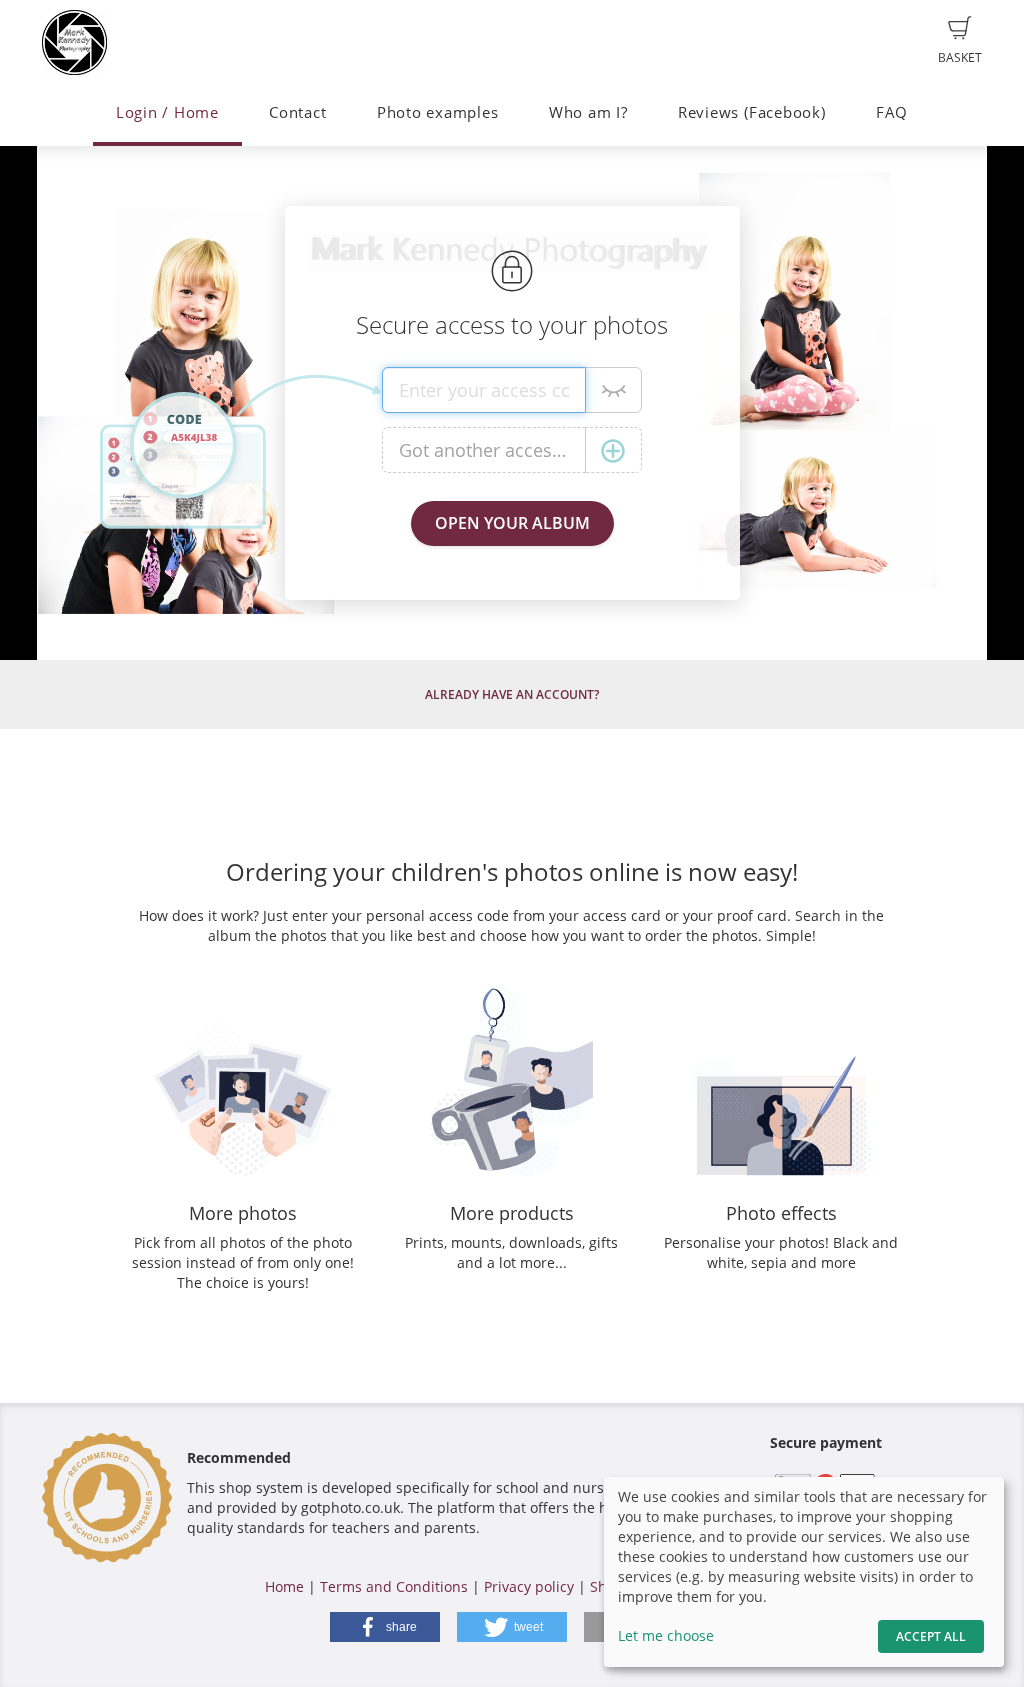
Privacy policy (529, 1586)
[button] (385, 1627)
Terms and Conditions (394, 1586)
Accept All (931, 1636)
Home (284, 1586)
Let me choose (666, 1635)
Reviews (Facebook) (752, 112)
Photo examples (438, 112)
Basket (960, 57)
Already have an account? (512, 694)
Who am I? (588, 112)
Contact (297, 112)
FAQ (892, 112)
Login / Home (167, 112)
